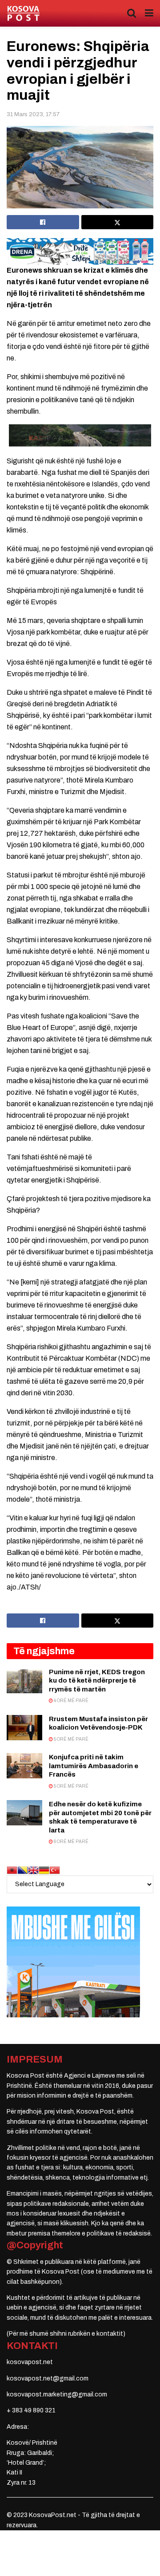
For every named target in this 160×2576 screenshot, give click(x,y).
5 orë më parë (71, 1739)
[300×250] (73, 1961)
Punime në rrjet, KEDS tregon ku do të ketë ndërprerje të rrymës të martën (97, 1681)
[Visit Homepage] (23, 14)
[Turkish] (55, 1869)
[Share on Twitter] (118, 222)
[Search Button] (132, 13)
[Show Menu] (149, 13)
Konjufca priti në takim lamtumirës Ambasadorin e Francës (94, 1766)
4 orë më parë (71, 1701)
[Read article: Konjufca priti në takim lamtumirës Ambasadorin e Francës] (24, 1766)
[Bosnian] (23, 1869)
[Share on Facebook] (43, 222)
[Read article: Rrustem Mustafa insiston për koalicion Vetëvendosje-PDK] (24, 1728)
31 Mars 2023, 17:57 (33, 114)
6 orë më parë (71, 1842)
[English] (33, 1869)
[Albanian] (12, 1869)
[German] (44, 1869)
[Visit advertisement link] (80, 251)
